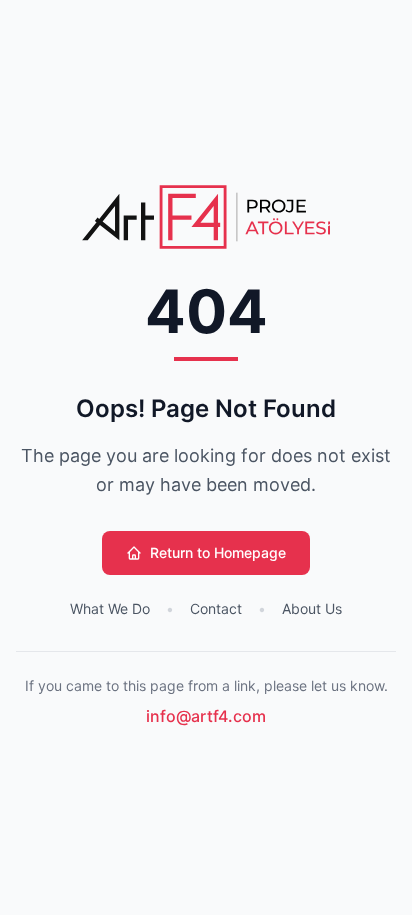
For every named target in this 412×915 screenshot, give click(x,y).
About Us (312, 608)
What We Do (110, 608)
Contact (216, 608)
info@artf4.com (206, 716)
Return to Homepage (218, 552)
